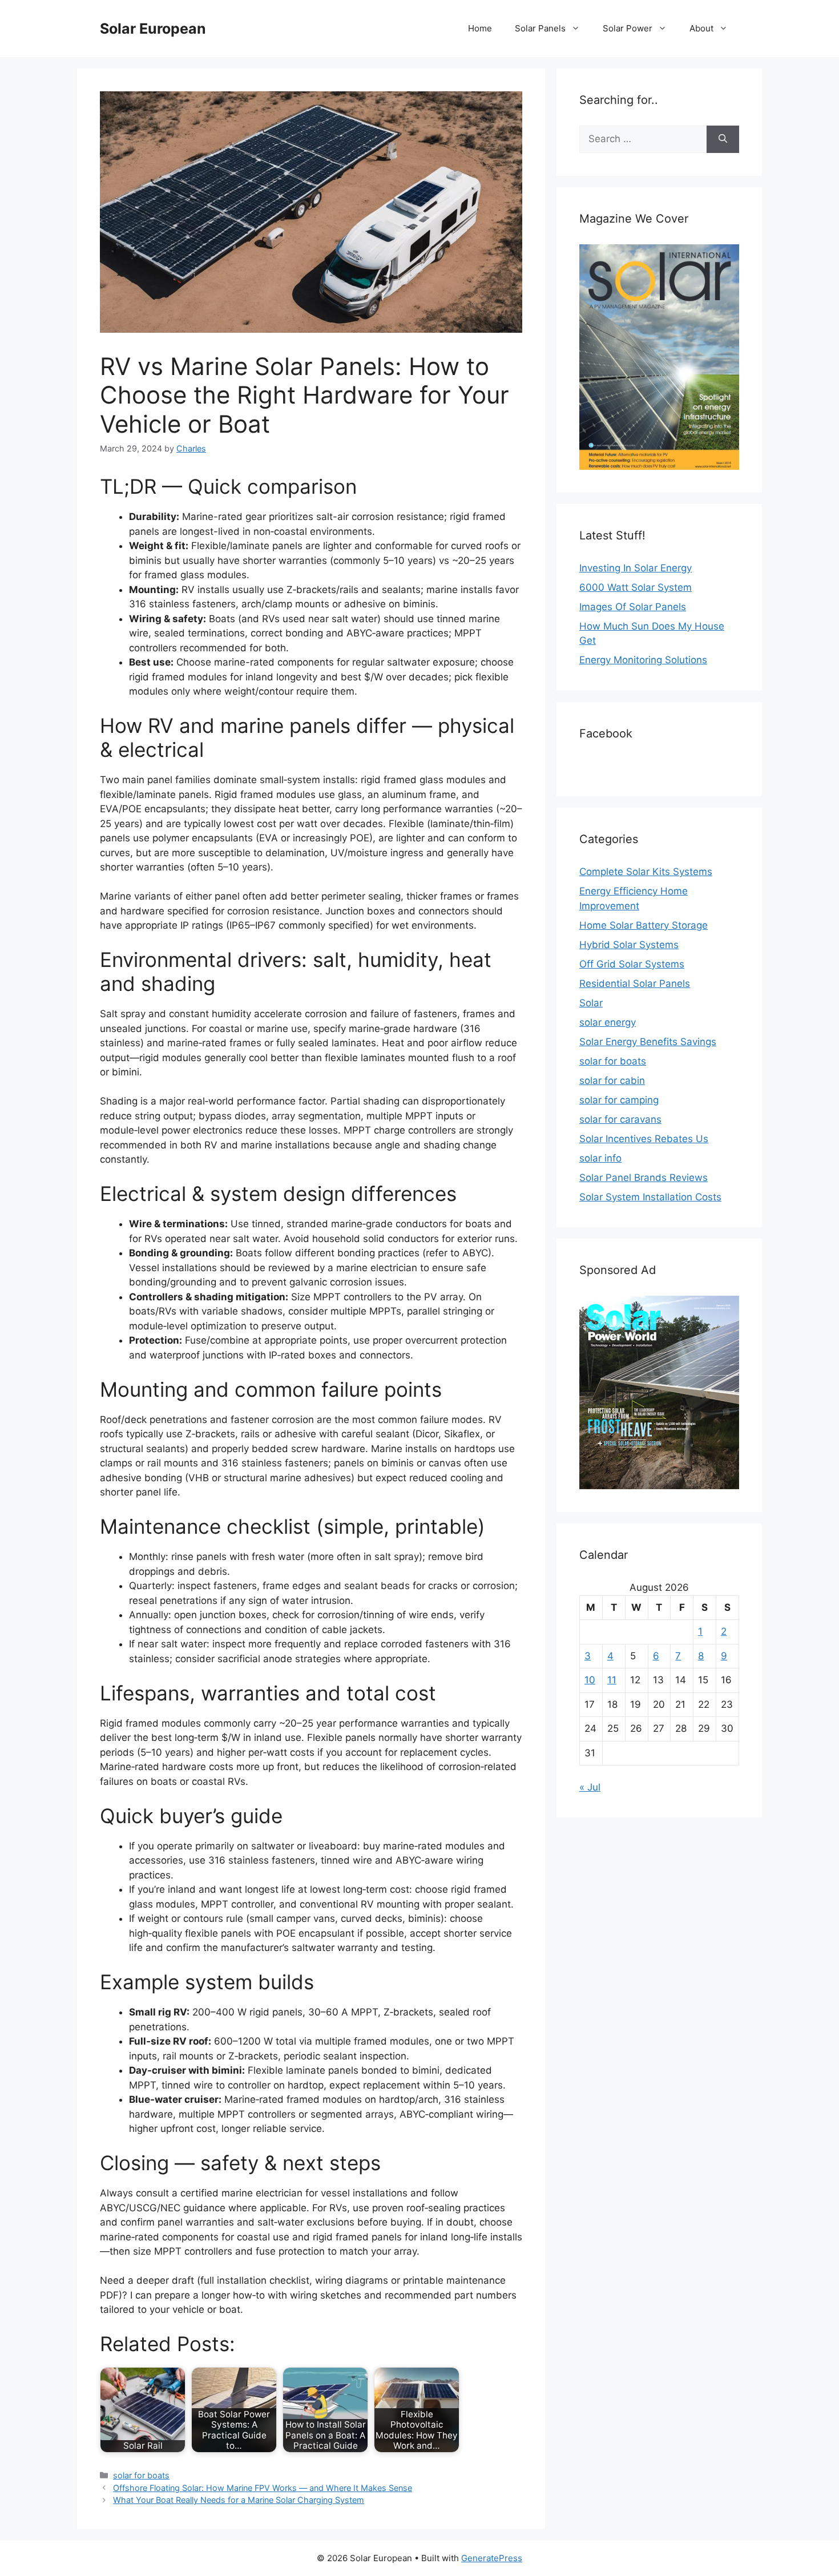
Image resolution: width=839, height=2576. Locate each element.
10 (590, 1680)
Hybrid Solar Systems (629, 945)
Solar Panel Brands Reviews (644, 1178)
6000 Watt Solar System (636, 587)
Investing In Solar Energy (636, 568)
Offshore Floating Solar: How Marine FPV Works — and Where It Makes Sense (263, 2488)
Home (480, 28)
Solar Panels (540, 28)
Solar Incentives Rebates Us (644, 1139)
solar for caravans (620, 1119)
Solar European (153, 29)
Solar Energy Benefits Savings (648, 1042)
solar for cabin (612, 1081)
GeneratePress (492, 2558)
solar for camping (619, 1100)
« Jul (590, 1787)
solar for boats (141, 2475)
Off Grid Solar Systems (632, 964)
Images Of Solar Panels (633, 607)
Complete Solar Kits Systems (646, 872)
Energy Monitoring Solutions (643, 660)
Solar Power (628, 28)
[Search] (723, 139)
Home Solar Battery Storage (644, 925)
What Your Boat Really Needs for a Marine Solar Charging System (239, 2500)
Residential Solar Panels (635, 983)
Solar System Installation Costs (650, 1197)
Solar (591, 1003)
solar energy (608, 1022)
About (701, 28)
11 (612, 1680)
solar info (600, 1158)
